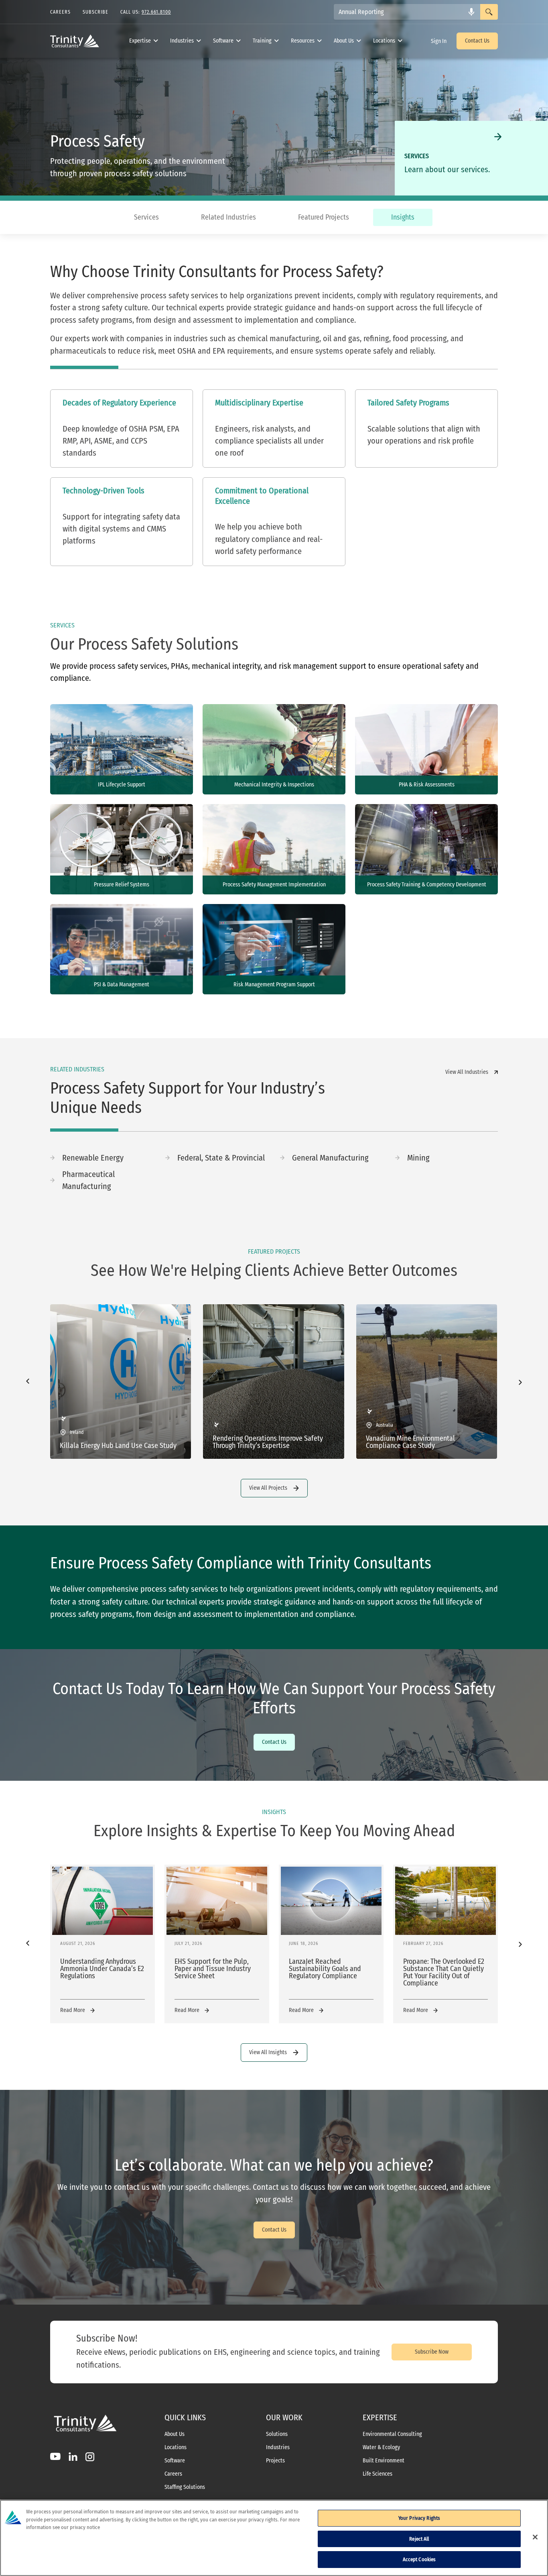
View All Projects (268, 1488)
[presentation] (28, 1382)
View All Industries (467, 1072)
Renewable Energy (93, 1158)
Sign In (439, 41)
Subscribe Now (432, 2352)
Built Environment (384, 2461)
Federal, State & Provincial (221, 1158)
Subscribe (95, 12)
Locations (384, 41)
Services (146, 217)
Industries (182, 41)
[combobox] (407, 12)
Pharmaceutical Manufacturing (88, 1180)
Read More (73, 2010)
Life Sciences (378, 2474)
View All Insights (268, 2052)
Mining (418, 1158)
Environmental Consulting (392, 2434)
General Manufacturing (330, 1158)
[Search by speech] (471, 12)
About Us (344, 41)
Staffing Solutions (185, 2487)
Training (262, 41)
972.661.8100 (156, 12)
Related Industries (228, 217)
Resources (303, 41)
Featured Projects (324, 217)
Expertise (140, 41)
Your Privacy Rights (419, 2518)
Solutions (277, 2434)
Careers (173, 2474)
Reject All (419, 2539)
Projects (275, 2461)
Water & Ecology (381, 2448)
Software (223, 41)
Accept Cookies (419, 2559)
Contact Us (477, 41)
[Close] (535, 2537)
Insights (403, 217)
